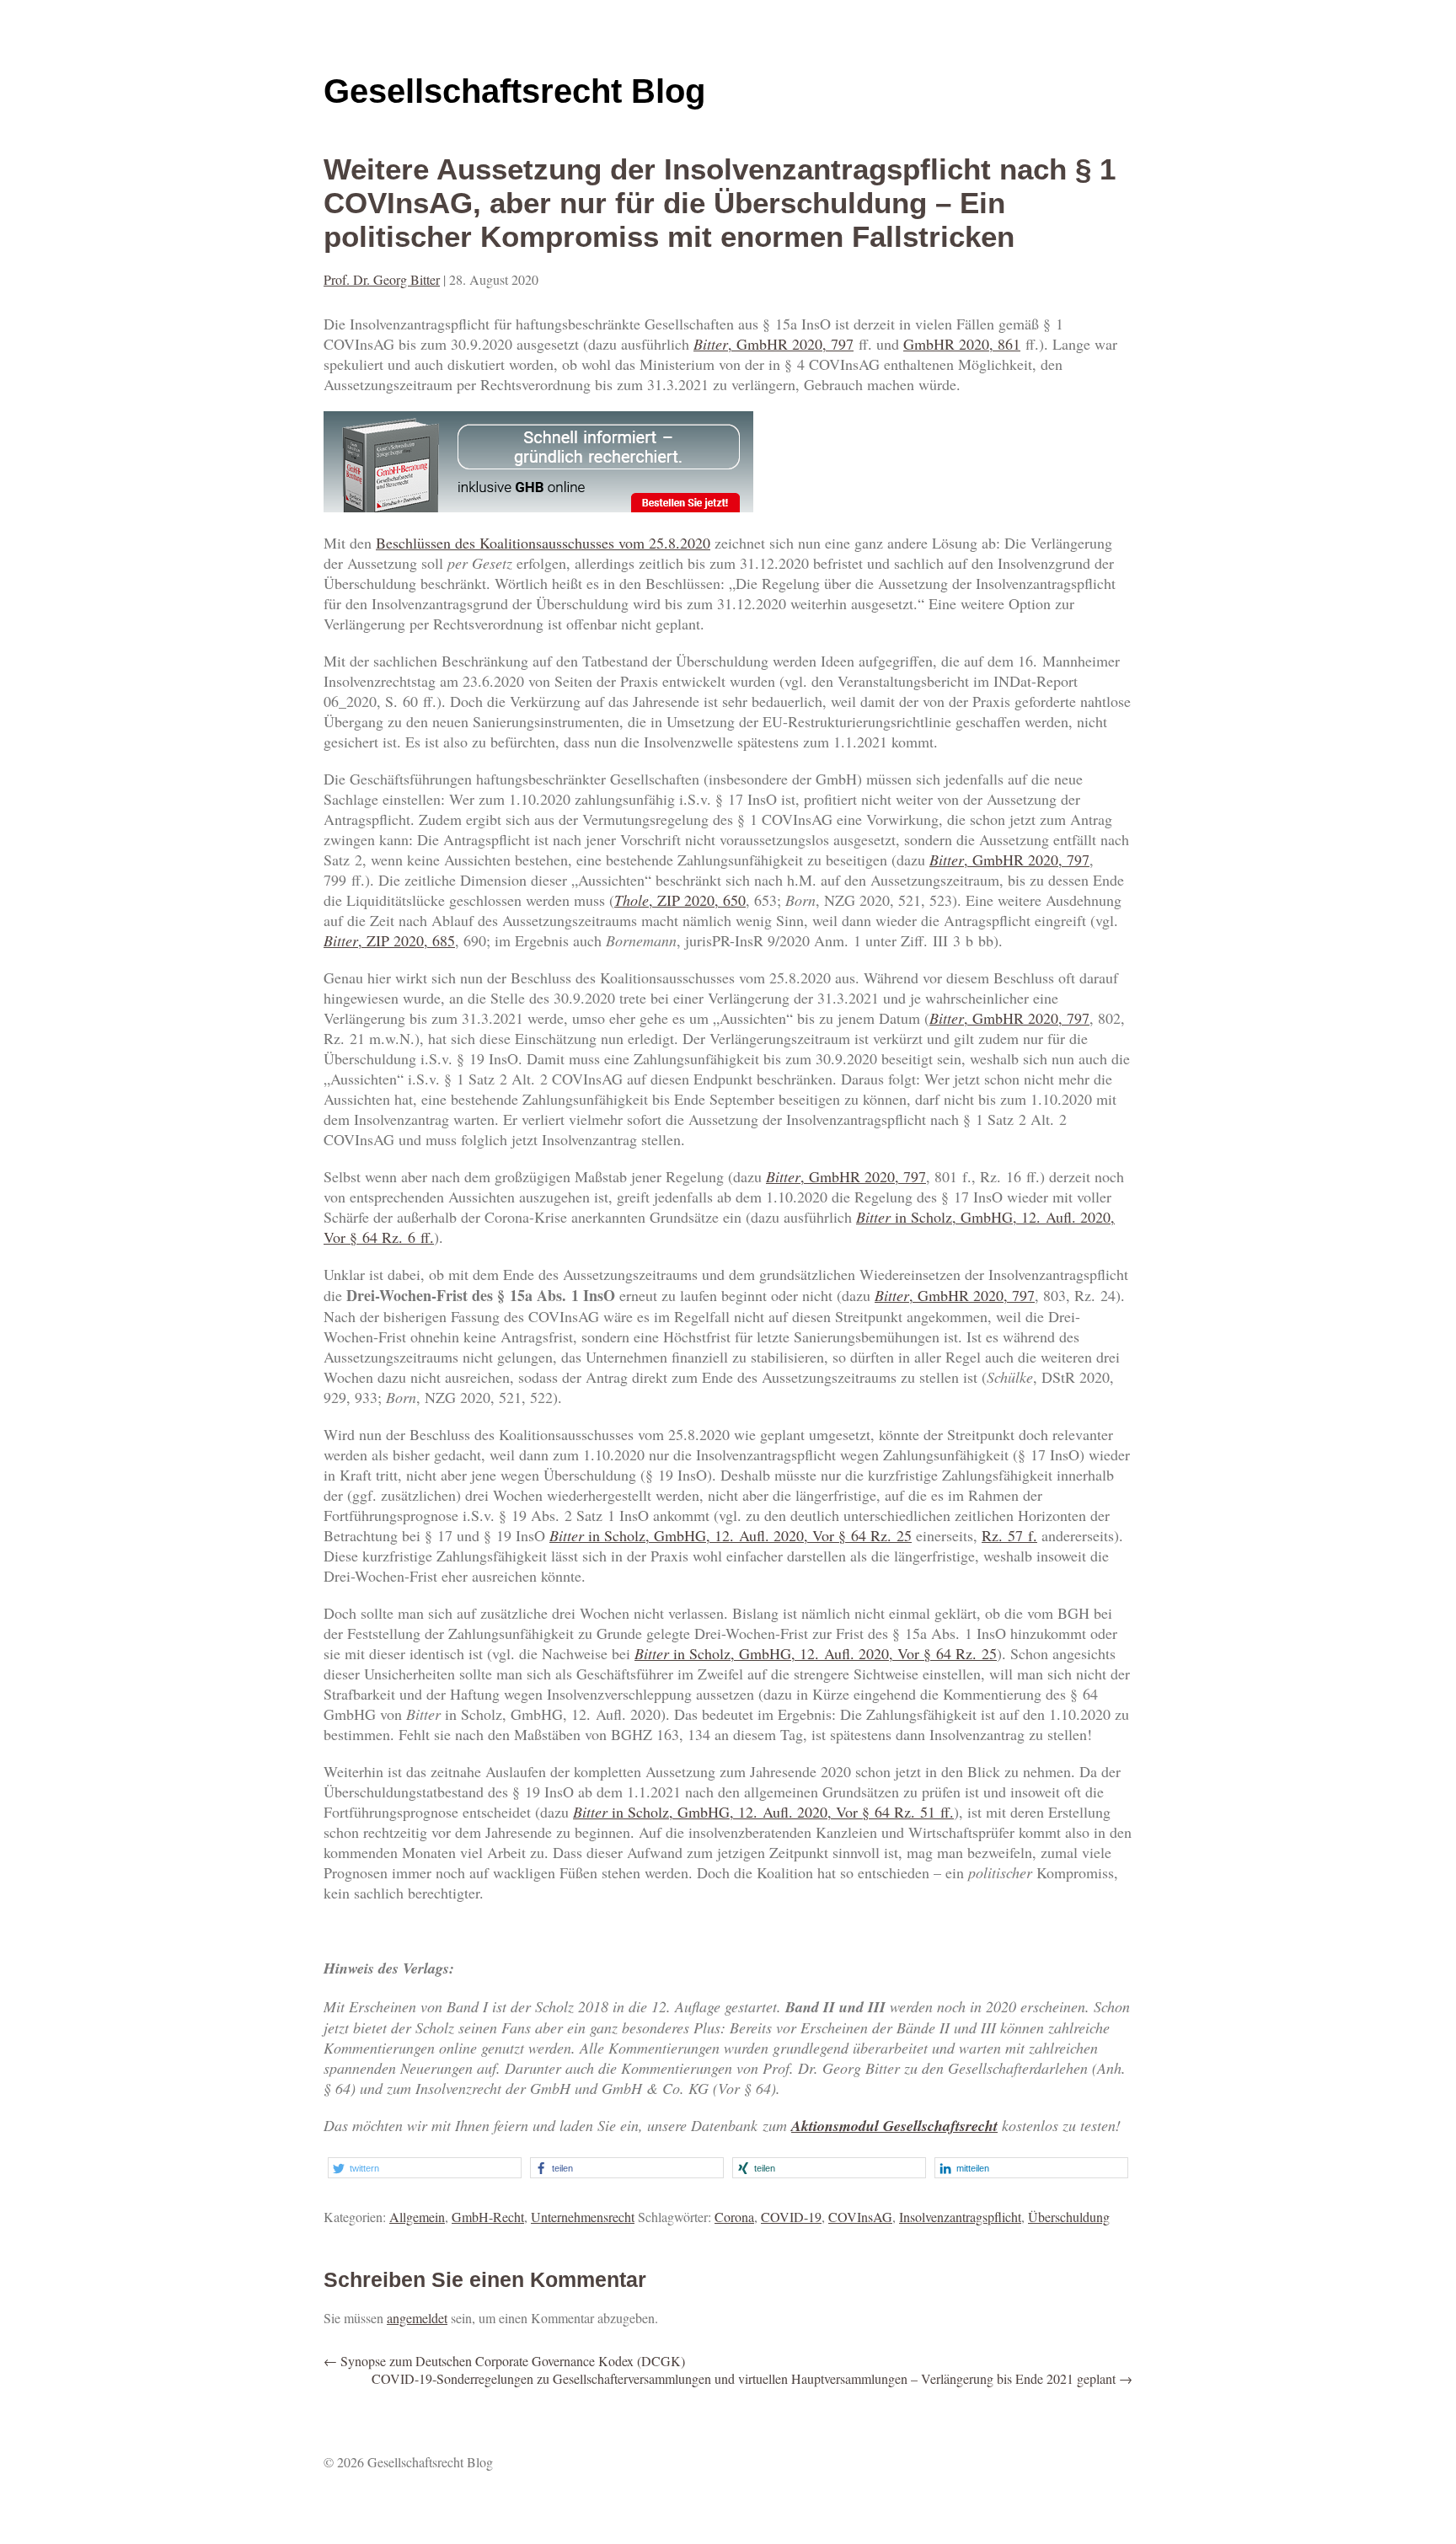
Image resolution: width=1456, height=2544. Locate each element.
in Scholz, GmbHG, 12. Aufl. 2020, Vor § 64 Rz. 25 (731, 1535)
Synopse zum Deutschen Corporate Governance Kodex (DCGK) (504, 2361)
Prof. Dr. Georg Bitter (382, 279)
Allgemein (417, 2217)
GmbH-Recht (488, 2217)
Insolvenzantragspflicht (960, 2217)
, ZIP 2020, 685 (389, 940)
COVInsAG (860, 2217)
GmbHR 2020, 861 (962, 344)
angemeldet (417, 2318)
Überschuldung (1069, 2217)
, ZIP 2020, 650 (680, 900)
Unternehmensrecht (583, 2217)
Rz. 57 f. (1009, 1535)
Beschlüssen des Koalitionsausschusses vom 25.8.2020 (543, 543)
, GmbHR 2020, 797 (773, 344)
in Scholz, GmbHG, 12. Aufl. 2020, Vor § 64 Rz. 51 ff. (763, 1812)
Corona (734, 2217)
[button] (425, 2168)
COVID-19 (791, 2217)
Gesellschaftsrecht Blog (514, 91)
